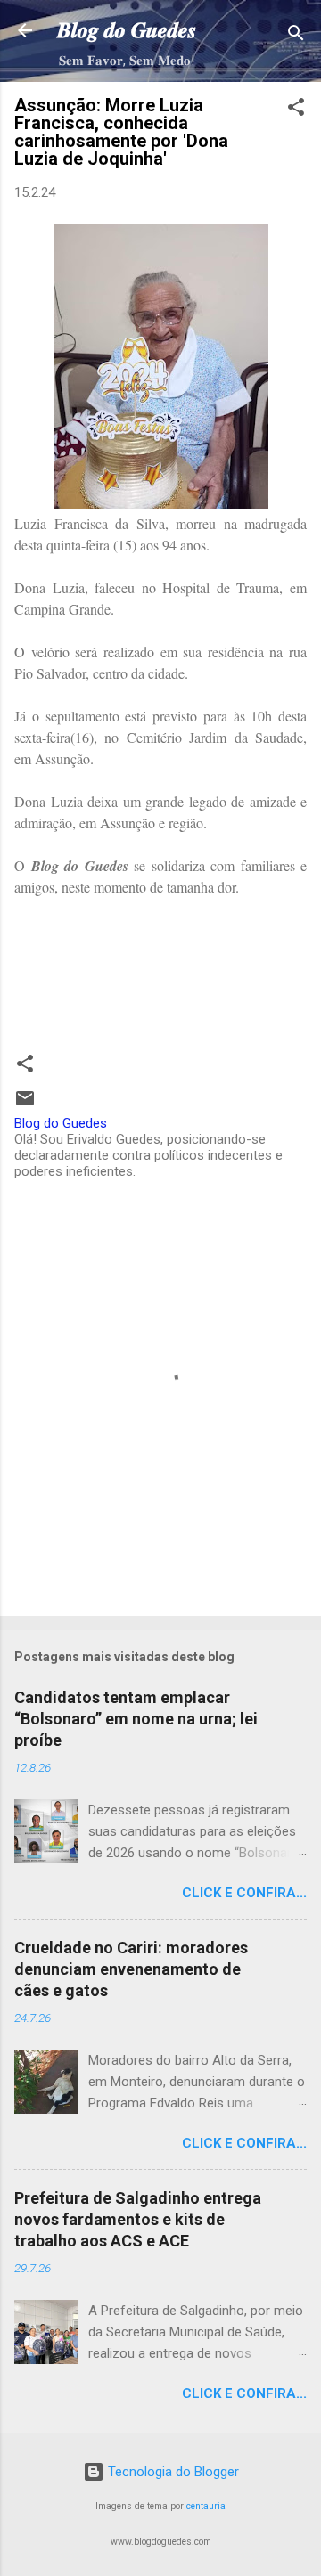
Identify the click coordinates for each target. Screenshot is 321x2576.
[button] (296, 110)
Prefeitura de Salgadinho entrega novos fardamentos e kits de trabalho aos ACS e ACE (138, 2219)
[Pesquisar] (296, 36)
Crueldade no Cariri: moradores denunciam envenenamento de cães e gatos (131, 1969)
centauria (206, 2506)
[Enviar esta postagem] (25, 1105)
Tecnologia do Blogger (172, 2472)
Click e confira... (244, 1893)
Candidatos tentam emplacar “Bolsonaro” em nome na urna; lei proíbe (136, 1719)
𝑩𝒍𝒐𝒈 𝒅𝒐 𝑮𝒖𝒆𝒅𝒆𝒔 (127, 30)
